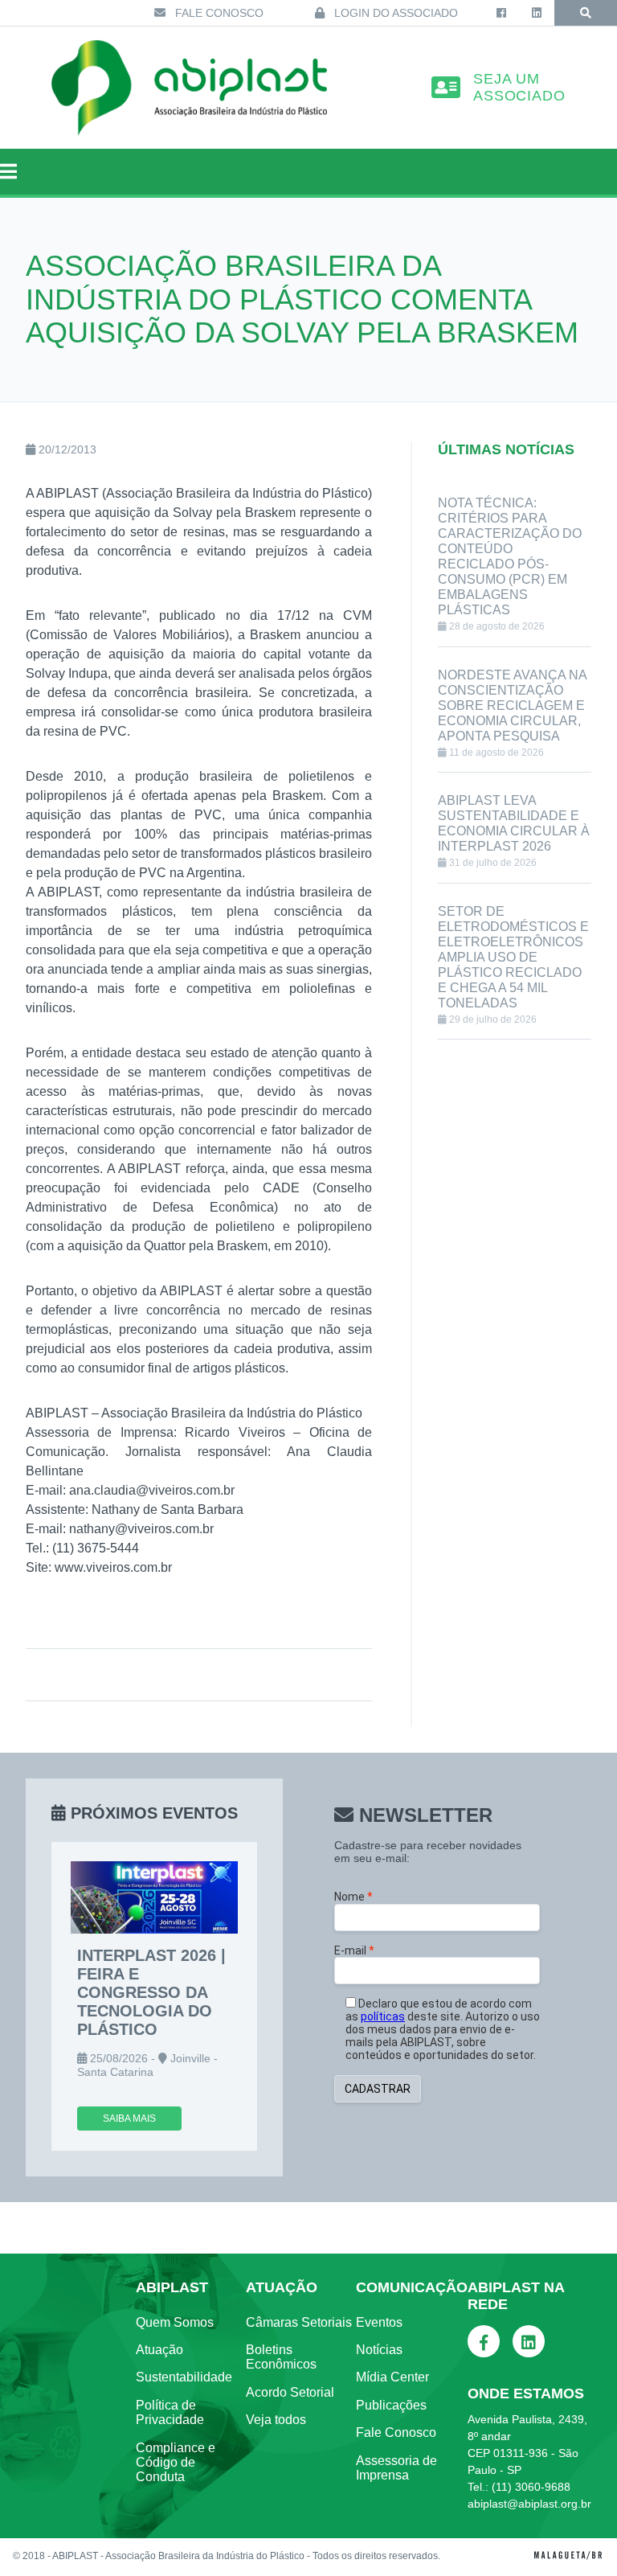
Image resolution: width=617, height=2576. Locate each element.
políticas (383, 2016)
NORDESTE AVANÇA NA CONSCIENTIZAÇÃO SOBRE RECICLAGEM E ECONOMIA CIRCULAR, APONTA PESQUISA (512, 706)
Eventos (379, 2322)
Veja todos (276, 2420)
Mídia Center (392, 2377)
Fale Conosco (218, 13)
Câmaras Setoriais (299, 2322)
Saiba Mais (129, 2119)
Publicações (391, 2405)
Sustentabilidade (184, 2377)
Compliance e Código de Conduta (176, 2463)
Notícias (379, 2350)
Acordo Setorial (290, 2392)
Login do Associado (394, 13)
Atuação (159, 2350)
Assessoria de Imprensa (396, 2468)
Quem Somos (175, 2322)
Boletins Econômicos (281, 2357)
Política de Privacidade (170, 2412)
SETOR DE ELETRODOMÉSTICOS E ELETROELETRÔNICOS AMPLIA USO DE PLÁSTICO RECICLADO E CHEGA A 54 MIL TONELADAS (513, 957)
